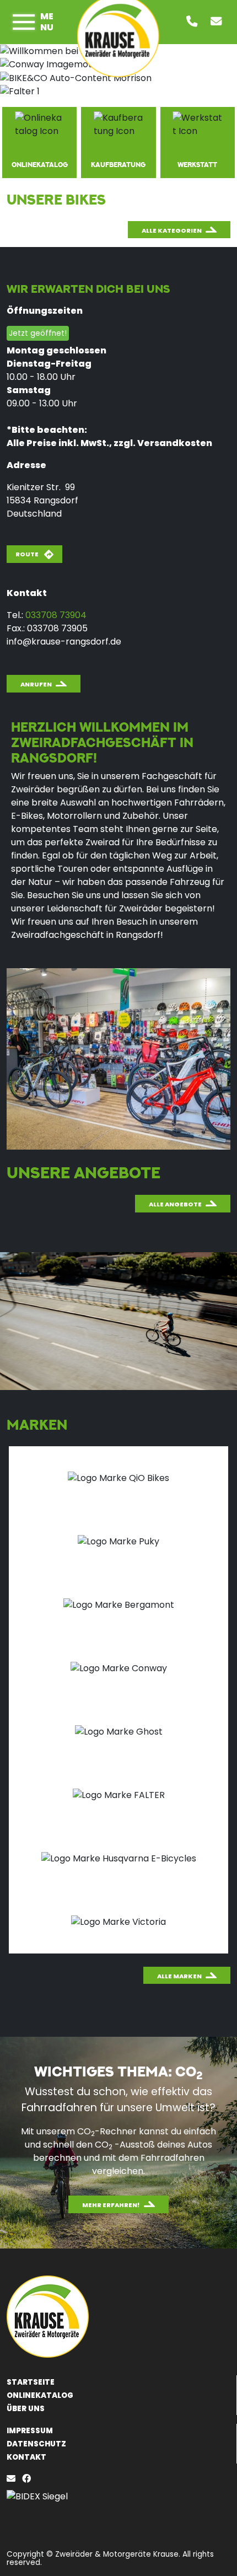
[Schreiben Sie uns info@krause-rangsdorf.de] (218, 22)
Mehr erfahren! (111, 2205)
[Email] (13, 2479)
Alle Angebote (175, 1204)
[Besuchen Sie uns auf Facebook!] (29, 2479)
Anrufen (36, 684)
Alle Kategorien (172, 230)
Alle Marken (179, 1976)
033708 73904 (56, 615)
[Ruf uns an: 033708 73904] (194, 22)
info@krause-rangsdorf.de (64, 642)
